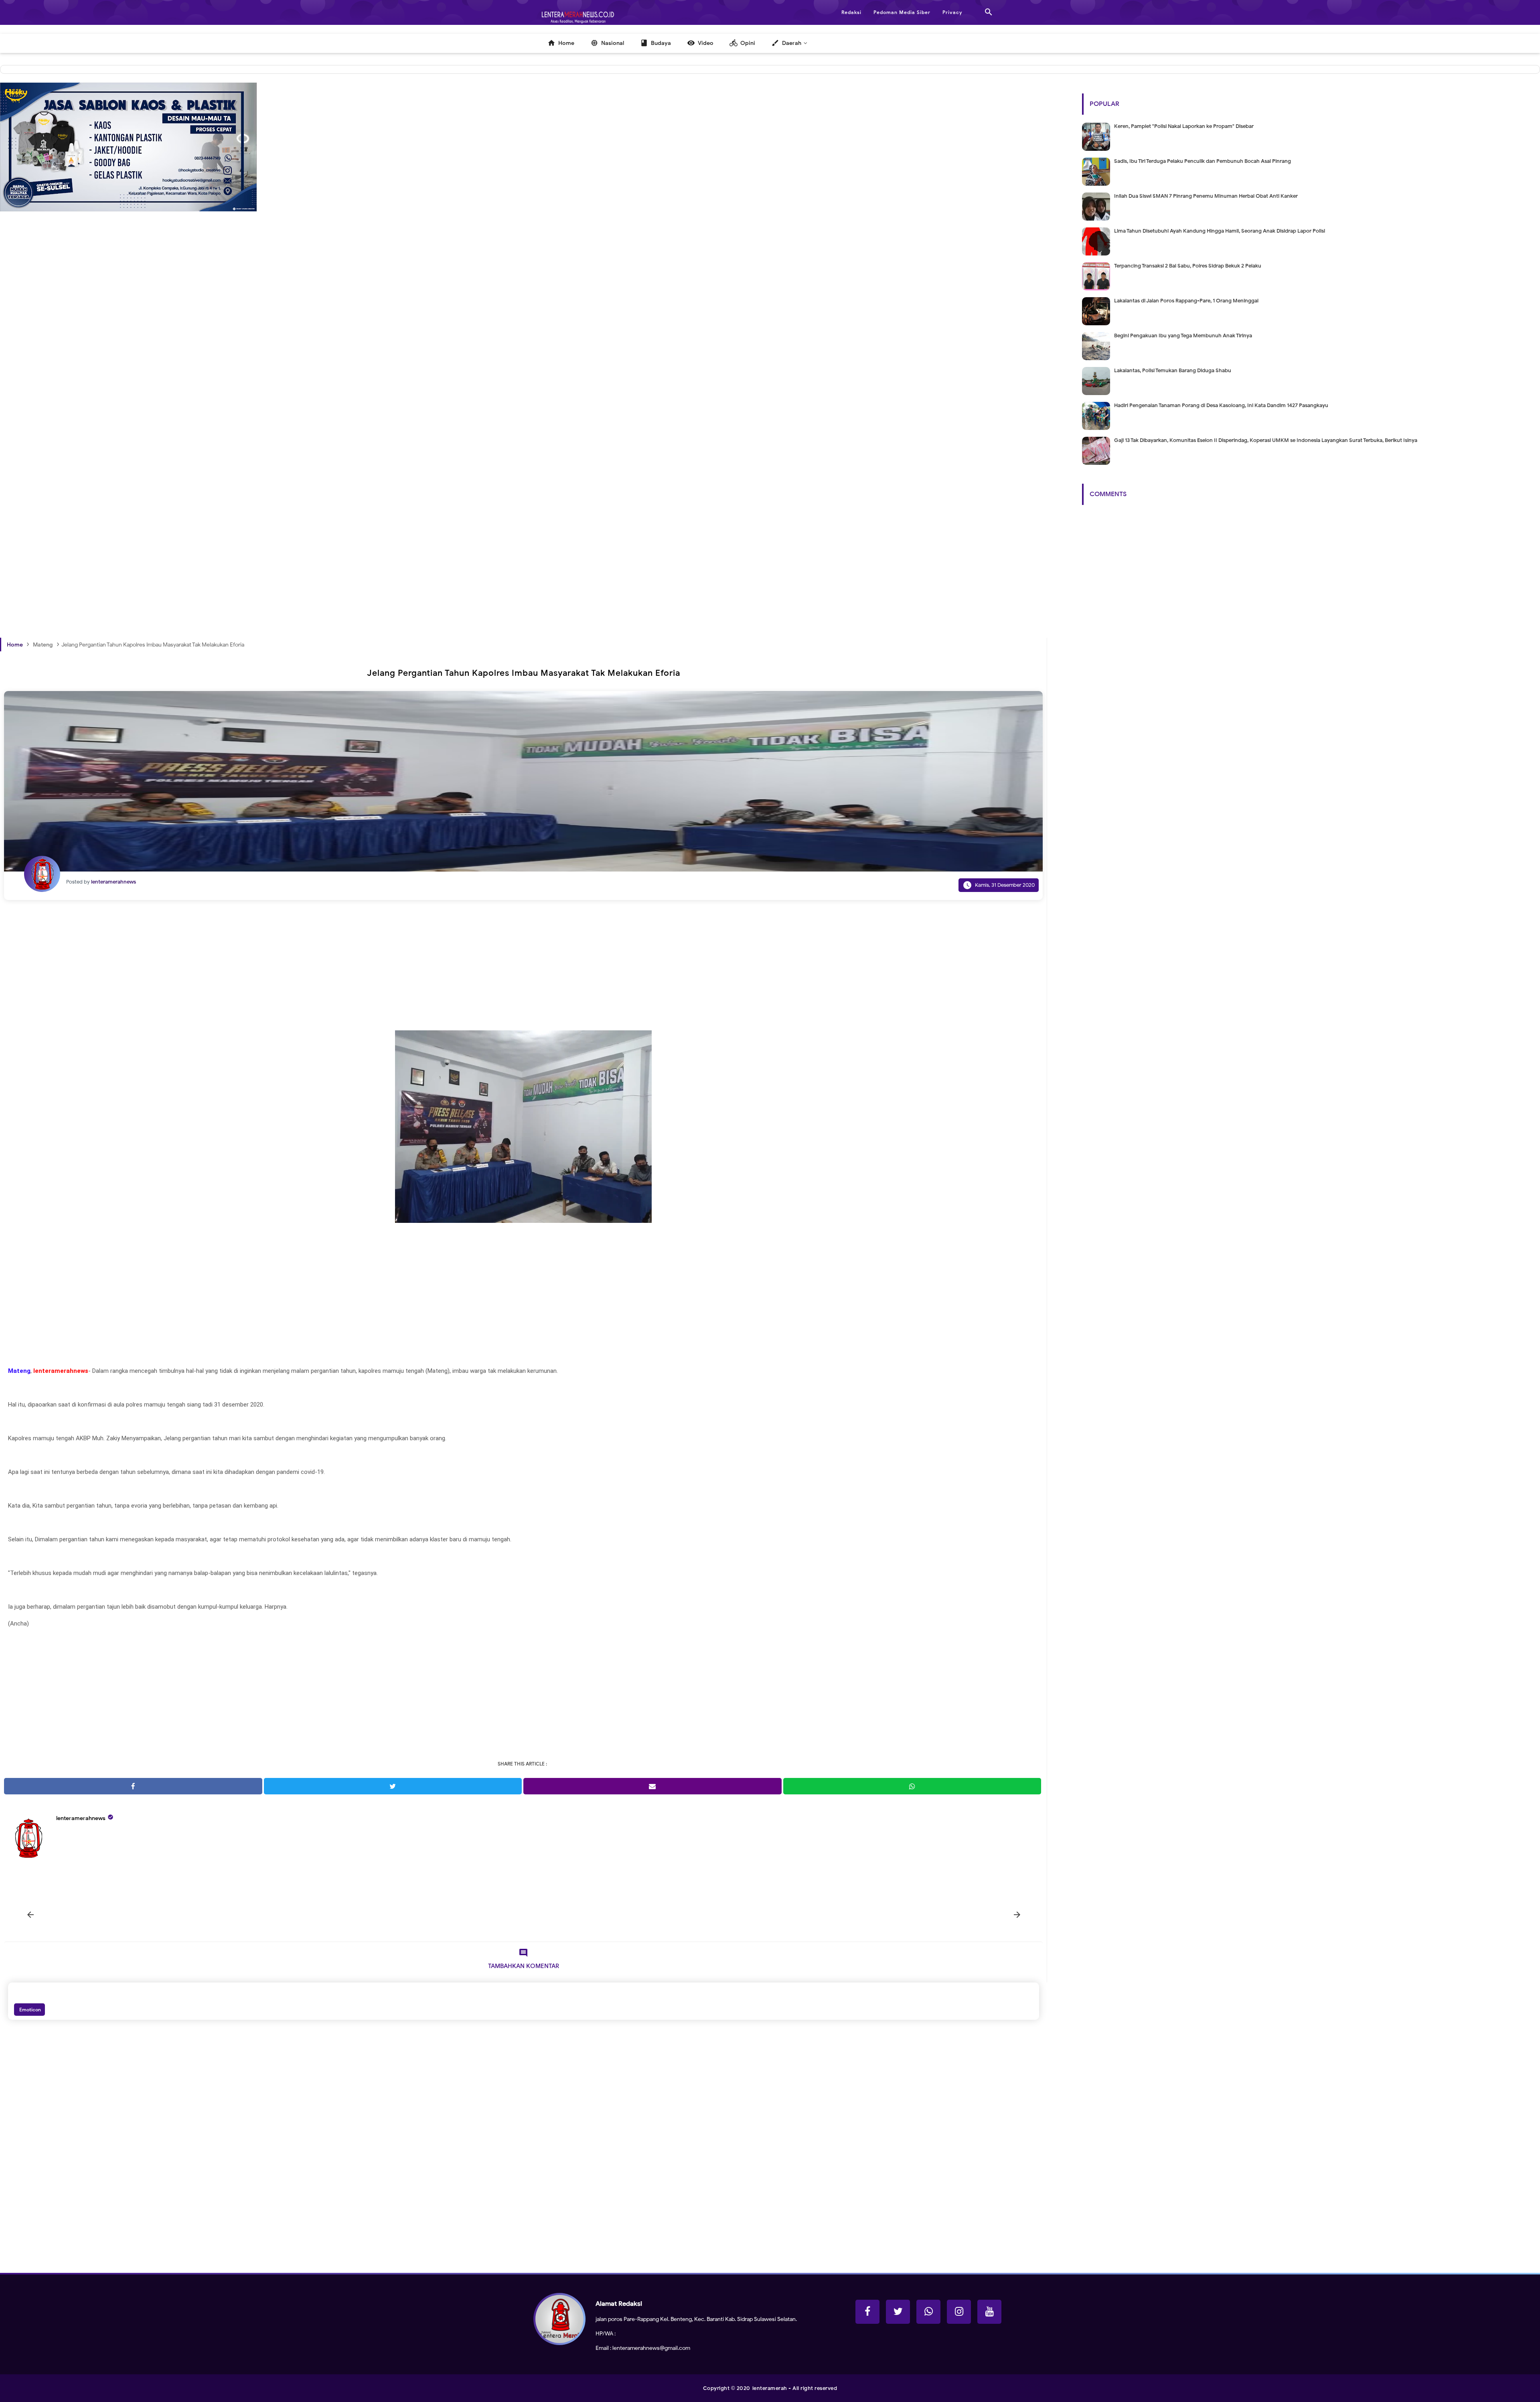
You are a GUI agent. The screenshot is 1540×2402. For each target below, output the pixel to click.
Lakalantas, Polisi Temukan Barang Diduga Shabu (1173, 370)
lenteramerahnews (81, 1818)
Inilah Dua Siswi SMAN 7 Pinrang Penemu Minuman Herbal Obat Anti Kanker (1206, 196)
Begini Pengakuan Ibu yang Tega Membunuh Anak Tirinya (1183, 335)
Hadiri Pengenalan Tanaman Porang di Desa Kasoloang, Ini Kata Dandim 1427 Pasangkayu (1221, 405)
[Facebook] (867, 2312)
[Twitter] (898, 2312)
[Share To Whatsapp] (912, 1786)
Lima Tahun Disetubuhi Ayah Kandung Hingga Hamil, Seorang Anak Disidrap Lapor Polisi (1220, 231)
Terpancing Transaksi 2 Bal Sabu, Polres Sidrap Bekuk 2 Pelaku (1188, 266)
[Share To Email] (652, 1786)
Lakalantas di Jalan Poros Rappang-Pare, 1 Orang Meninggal (1186, 301)
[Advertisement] (241, 369)
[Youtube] (989, 2312)
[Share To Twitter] (393, 1786)
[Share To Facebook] (133, 1786)
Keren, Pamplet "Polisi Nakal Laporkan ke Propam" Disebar (1184, 126)
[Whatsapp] (928, 2312)
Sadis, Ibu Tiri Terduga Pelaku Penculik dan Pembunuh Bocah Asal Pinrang (1203, 161)
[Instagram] (959, 2312)
